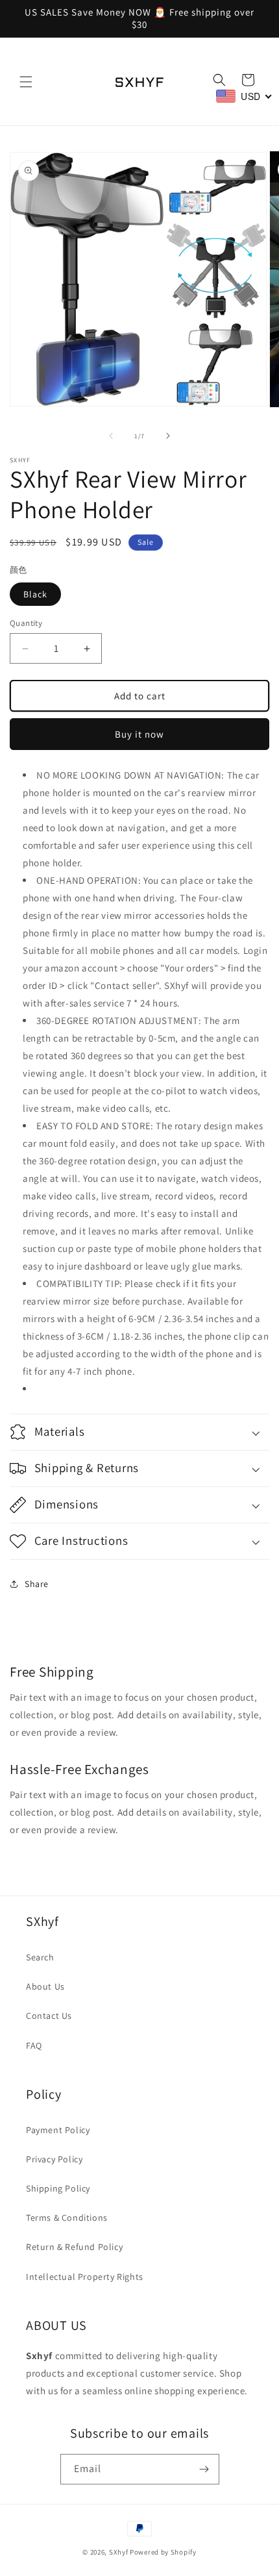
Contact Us (49, 2016)
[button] (26, 82)
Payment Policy (58, 2130)
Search (40, 1957)
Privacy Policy (54, 2159)
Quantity (26, 623)
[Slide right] (168, 436)
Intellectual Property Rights (85, 2277)
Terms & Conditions (67, 2218)
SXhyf (119, 2552)
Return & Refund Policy (74, 2247)
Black (35, 594)
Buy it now (139, 734)
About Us (45, 1986)
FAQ (34, 2045)
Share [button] (37, 1584)
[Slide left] (111, 436)
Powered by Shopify (163, 2552)
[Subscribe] (204, 2469)
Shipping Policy (58, 2188)
